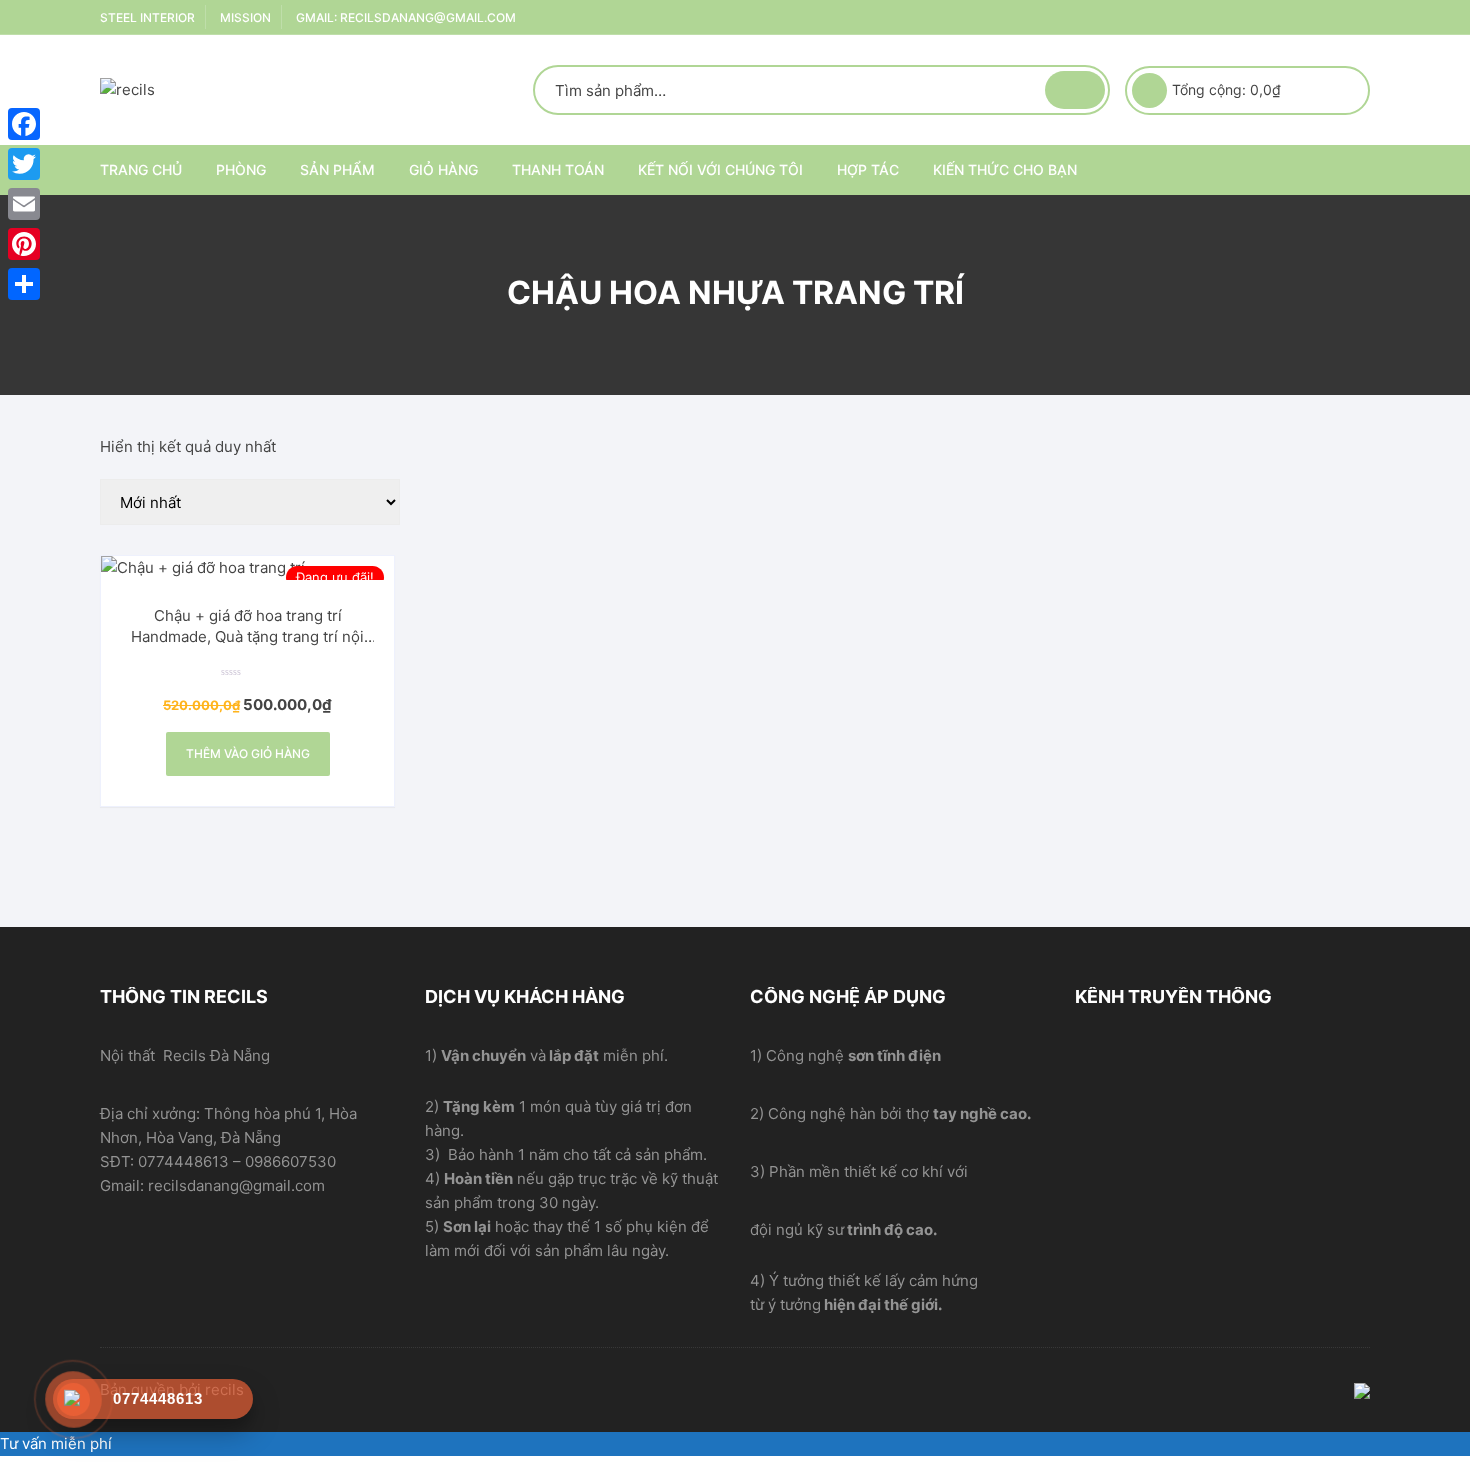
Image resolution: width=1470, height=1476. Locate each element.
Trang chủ (141, 169)
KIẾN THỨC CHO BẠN (1005, 169)
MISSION (245, 17)
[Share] (24, 284)
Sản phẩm (337, 169)
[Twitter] (24, 164)
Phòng (241, 169)
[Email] (24, 204)
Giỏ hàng (443, 169)
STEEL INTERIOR (147, 17)
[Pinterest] (24, 244)
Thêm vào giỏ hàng (248, 753)
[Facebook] (24, 124)
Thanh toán (558, 169)
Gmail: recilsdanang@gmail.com (406, 17)
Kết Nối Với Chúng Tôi (720, 169)
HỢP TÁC (868, 169)
